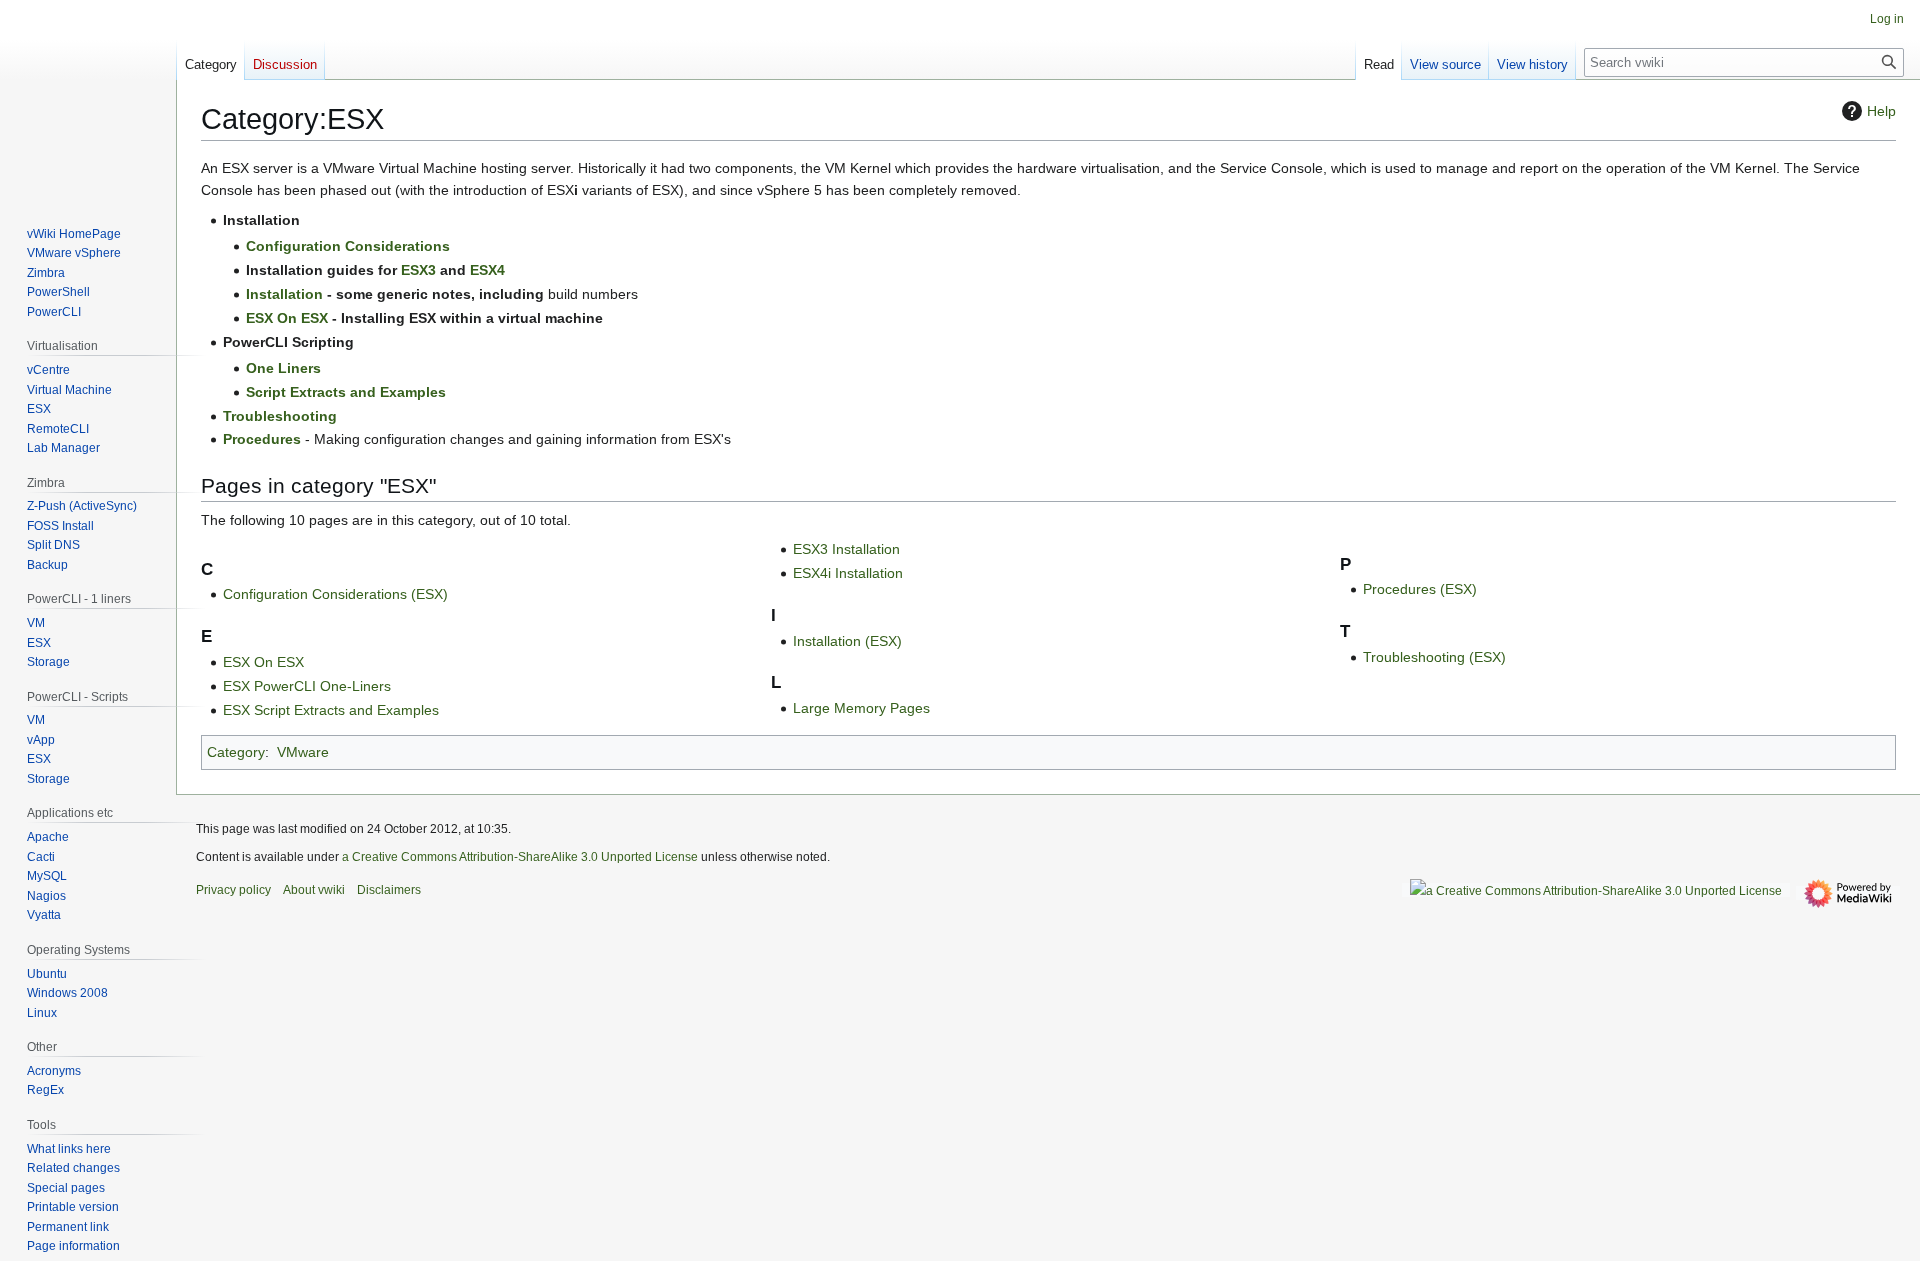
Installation (284, 294)
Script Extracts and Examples (346, 392)
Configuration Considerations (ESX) (335, 594)
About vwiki (314, 890)
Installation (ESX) (847, 641)
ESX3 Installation (846, 549)
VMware (303, 752)
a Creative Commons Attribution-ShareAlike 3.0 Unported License (520, 857)
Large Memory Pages (861, 708)
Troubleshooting (280, 416)
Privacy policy (233, 890)
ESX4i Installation (848, 573)
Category (236, 752)
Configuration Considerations (348, 246)
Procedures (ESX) (1420, 589)
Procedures (262, 439)
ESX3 (418, 270)
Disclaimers (389, 890)
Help (1881, 111)
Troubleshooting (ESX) (1434, 657)
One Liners (283, 368)
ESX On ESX (287, 318)
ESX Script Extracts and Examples (331, 710)
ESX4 (487, 270)
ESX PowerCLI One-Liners (307, 686)
